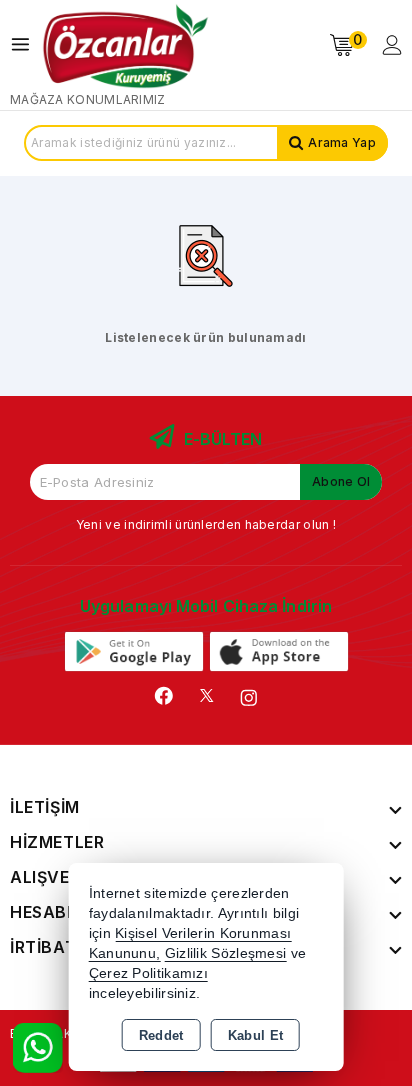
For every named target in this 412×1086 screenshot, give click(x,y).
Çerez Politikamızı (148, 973)
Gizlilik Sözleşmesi (226, 953)
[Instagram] (249, 698)
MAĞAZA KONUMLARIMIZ (88, 99)
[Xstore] (126, 45)
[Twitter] (206, 695)
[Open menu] (25, 44)
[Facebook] (164, 696)
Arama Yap (342, 142)
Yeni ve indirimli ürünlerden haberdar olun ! (206, 524)
